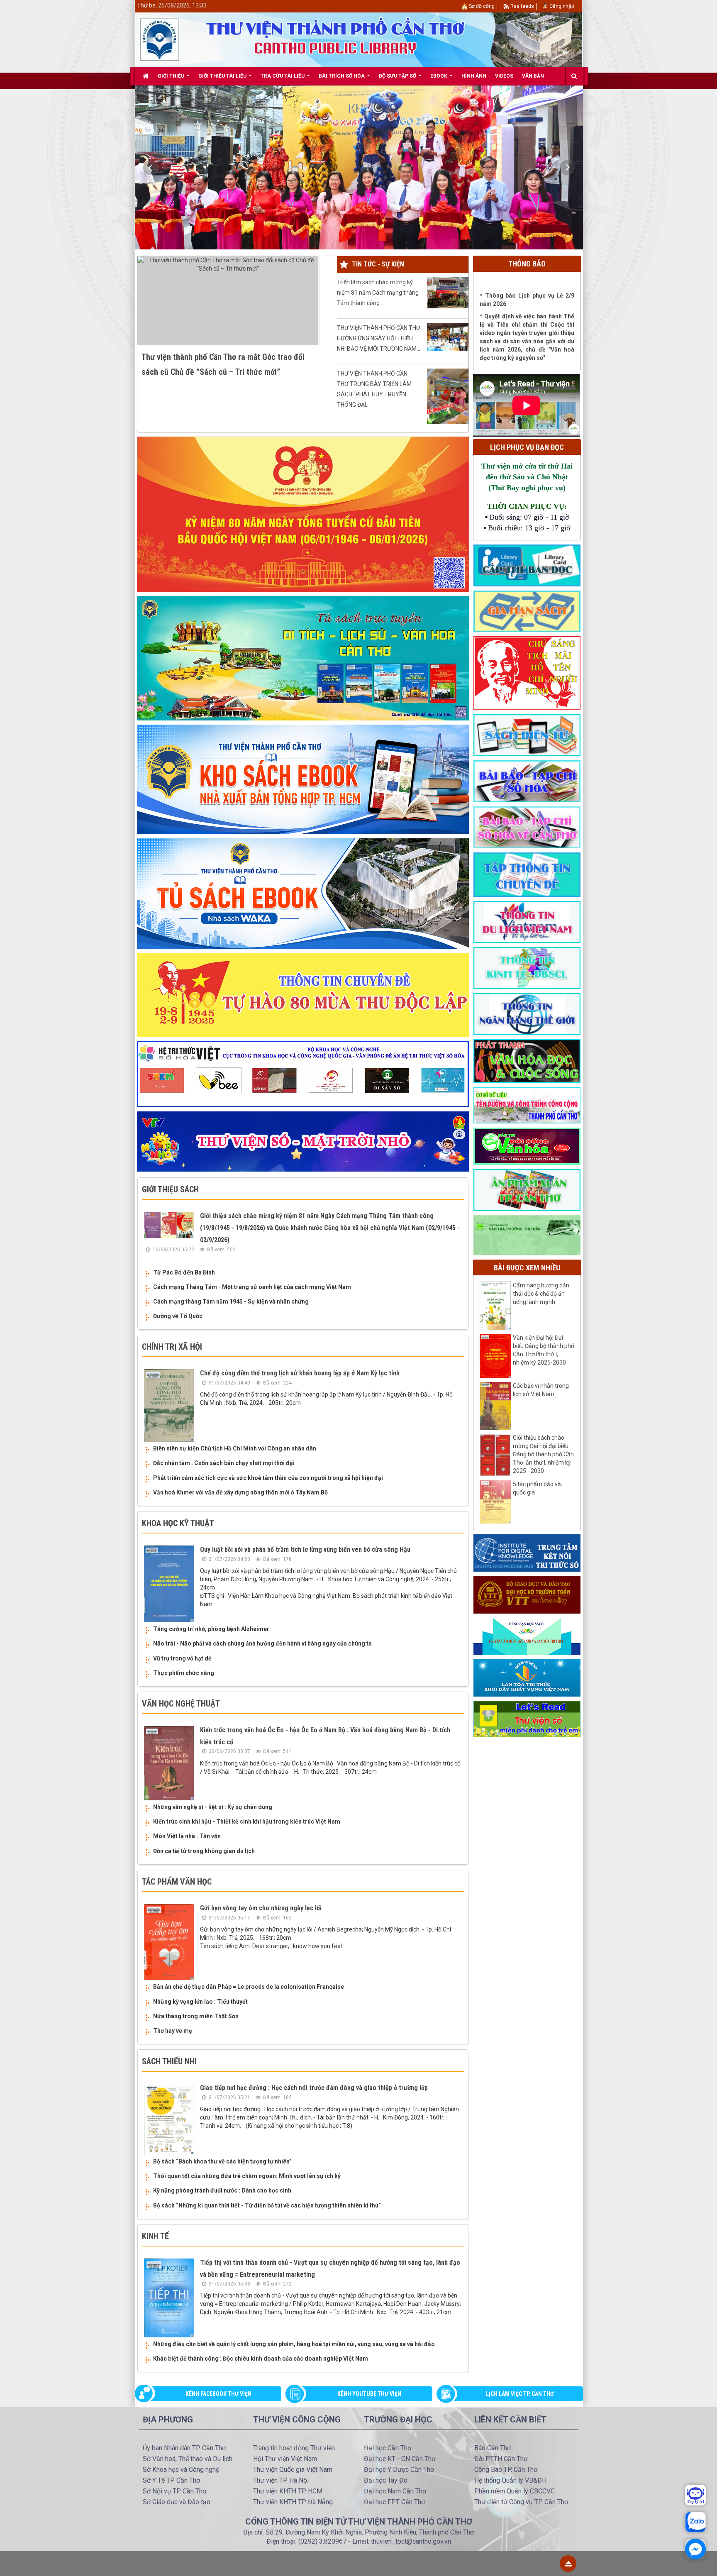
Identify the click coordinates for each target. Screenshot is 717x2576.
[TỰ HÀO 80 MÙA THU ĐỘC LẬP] (303, 994)
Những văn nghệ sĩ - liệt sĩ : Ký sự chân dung (213, 1807)
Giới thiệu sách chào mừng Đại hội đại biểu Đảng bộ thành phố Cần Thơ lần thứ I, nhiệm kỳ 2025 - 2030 (543, 1454)
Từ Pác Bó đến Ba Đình (184, 1272)
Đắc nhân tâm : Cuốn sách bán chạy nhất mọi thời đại (224, 1463)
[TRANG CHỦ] (146, 76)
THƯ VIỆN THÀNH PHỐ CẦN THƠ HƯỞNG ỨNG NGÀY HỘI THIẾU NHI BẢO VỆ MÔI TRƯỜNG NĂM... (379, 338)
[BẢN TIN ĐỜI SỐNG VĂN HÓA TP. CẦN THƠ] (527, 1146)
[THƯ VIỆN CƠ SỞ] (527, 1235)
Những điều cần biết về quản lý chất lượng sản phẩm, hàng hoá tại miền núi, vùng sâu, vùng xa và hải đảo (294, 2344)
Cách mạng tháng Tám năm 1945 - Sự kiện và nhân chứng (231, 1301)
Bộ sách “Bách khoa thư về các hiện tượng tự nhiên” (222, 2161)
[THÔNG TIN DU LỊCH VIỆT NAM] (527, 921)
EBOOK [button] (439, 76)
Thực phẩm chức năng (184, 1673)
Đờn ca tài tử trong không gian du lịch (204, 1851)
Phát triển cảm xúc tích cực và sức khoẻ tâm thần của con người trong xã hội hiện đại (268, 1478)
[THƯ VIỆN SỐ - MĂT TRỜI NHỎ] (303, 1141)
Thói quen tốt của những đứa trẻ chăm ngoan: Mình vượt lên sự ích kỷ (247, 2176)
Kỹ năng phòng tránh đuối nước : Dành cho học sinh (222, 2190)
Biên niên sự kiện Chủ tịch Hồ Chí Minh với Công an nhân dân (235, 1448)
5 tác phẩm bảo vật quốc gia (538, 1488)
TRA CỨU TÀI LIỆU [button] (283, 76)
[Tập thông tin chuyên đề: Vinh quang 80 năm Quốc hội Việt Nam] (303, 514)
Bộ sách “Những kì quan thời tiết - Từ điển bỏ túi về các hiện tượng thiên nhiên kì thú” (267, 2205)
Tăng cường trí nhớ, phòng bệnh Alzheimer (211, 1629)
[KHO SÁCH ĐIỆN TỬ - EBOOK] (527, 735)
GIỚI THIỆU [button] (172, 76)
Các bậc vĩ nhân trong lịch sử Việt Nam (541, 1390)
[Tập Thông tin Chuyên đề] (527, 874)
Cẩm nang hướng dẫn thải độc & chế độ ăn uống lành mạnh (541, 1294)
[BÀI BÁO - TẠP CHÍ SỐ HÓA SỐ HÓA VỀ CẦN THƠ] (527, 827)
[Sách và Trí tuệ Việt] (527, 1677)
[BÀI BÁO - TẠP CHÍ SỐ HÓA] (527, 781)
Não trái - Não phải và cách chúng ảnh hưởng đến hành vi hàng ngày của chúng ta (262, 1643)
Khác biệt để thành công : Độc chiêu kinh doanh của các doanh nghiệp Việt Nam (261, 2359)
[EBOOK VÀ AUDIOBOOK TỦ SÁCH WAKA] (303, 893)
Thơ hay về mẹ (173, 2031)
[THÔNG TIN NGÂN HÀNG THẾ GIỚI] (527, 1013)
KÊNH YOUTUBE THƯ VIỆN (369, 2394)
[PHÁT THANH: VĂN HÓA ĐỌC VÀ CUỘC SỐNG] (527, 1060)
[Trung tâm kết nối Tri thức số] (527, 1553)
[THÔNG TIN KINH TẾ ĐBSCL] (527, 967)
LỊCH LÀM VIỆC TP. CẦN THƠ (520, 2394)
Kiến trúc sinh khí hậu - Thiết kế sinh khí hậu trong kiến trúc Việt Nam (247, 1822)
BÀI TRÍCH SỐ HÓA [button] (342, 76)
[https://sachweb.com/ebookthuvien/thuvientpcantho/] (303, 779)
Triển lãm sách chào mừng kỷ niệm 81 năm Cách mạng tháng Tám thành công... (378, 293)
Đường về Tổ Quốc (178, 1316)
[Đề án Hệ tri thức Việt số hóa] (303, 1074)
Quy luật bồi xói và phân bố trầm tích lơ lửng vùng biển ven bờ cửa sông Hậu (305, 1549)
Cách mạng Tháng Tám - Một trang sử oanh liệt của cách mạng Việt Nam (252, 1287)
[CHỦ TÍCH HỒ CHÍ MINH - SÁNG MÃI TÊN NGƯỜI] (527, 673)
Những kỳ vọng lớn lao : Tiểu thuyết (200, 2002)
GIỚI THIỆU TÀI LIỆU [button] (223, 76)
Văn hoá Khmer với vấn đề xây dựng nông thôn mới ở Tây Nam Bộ (240, 1492)
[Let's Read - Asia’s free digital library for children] (527, 1719)
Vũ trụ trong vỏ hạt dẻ (182, 1658)
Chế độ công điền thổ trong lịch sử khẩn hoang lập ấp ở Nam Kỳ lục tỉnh (300, 1373)
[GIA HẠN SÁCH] (527, 611)
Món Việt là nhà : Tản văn (187, 1836)
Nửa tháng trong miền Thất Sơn (196, 2016)
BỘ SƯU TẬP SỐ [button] (398, 76)
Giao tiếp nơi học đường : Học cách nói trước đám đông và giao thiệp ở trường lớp (314, 2088)
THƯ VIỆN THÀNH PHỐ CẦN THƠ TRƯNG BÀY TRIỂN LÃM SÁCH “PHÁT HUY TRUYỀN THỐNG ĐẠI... (374, 389)
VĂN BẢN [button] (533, 76)
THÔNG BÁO (527, 264)
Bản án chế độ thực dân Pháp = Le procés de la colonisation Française (249, 1987)
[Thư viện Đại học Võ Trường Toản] (527, 1594)
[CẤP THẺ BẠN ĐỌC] (527, 565)
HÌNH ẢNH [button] (474, 76)
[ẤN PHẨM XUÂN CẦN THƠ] (527, 1189)
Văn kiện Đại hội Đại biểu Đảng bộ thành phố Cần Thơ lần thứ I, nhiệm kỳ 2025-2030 (544, 1350)
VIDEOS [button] (504, 76)
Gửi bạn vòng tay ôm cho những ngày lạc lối (261, 1908)
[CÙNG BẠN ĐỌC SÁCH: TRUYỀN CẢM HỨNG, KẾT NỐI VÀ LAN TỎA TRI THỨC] (527, 1636)
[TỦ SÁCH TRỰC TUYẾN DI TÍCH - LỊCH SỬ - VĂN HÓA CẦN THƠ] (303, 658)
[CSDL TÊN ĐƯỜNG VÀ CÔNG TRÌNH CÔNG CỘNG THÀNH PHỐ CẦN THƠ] (527, 1105)
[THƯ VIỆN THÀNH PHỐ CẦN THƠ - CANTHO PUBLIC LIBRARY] (160, 39)
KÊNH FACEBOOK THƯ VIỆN (218, 2394)
